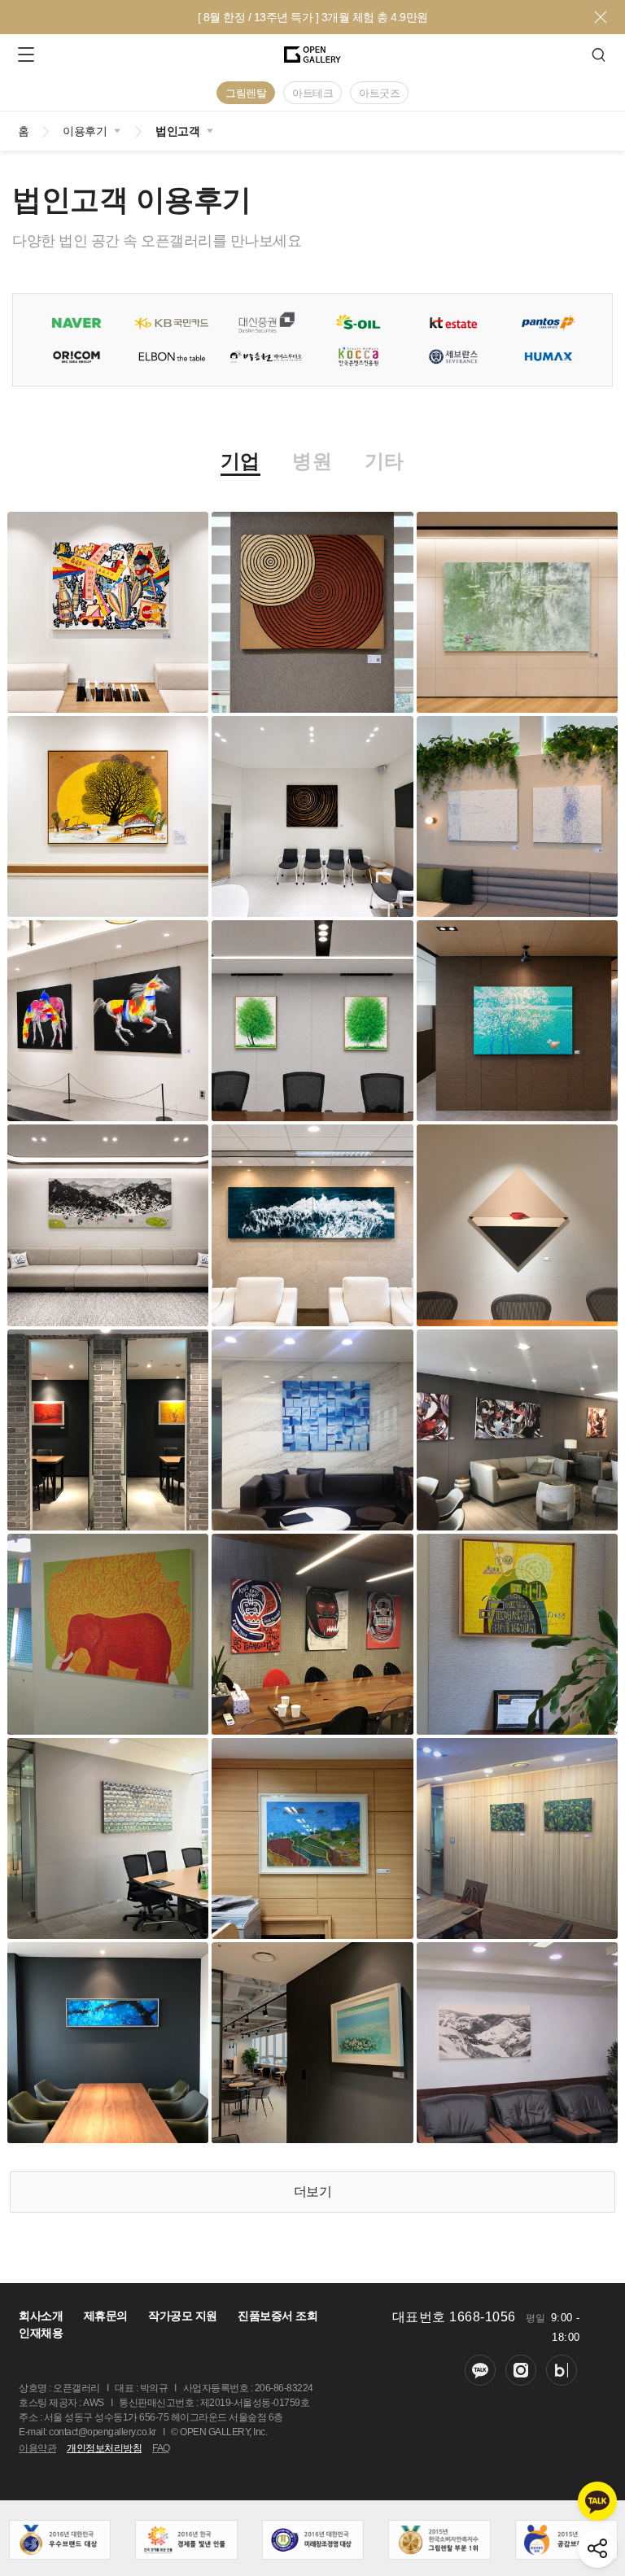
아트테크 (312, 93)
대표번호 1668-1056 (454, 2317)
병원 (312, 462)
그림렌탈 (246, 93)
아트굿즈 (379, 93)
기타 (385, 462)
